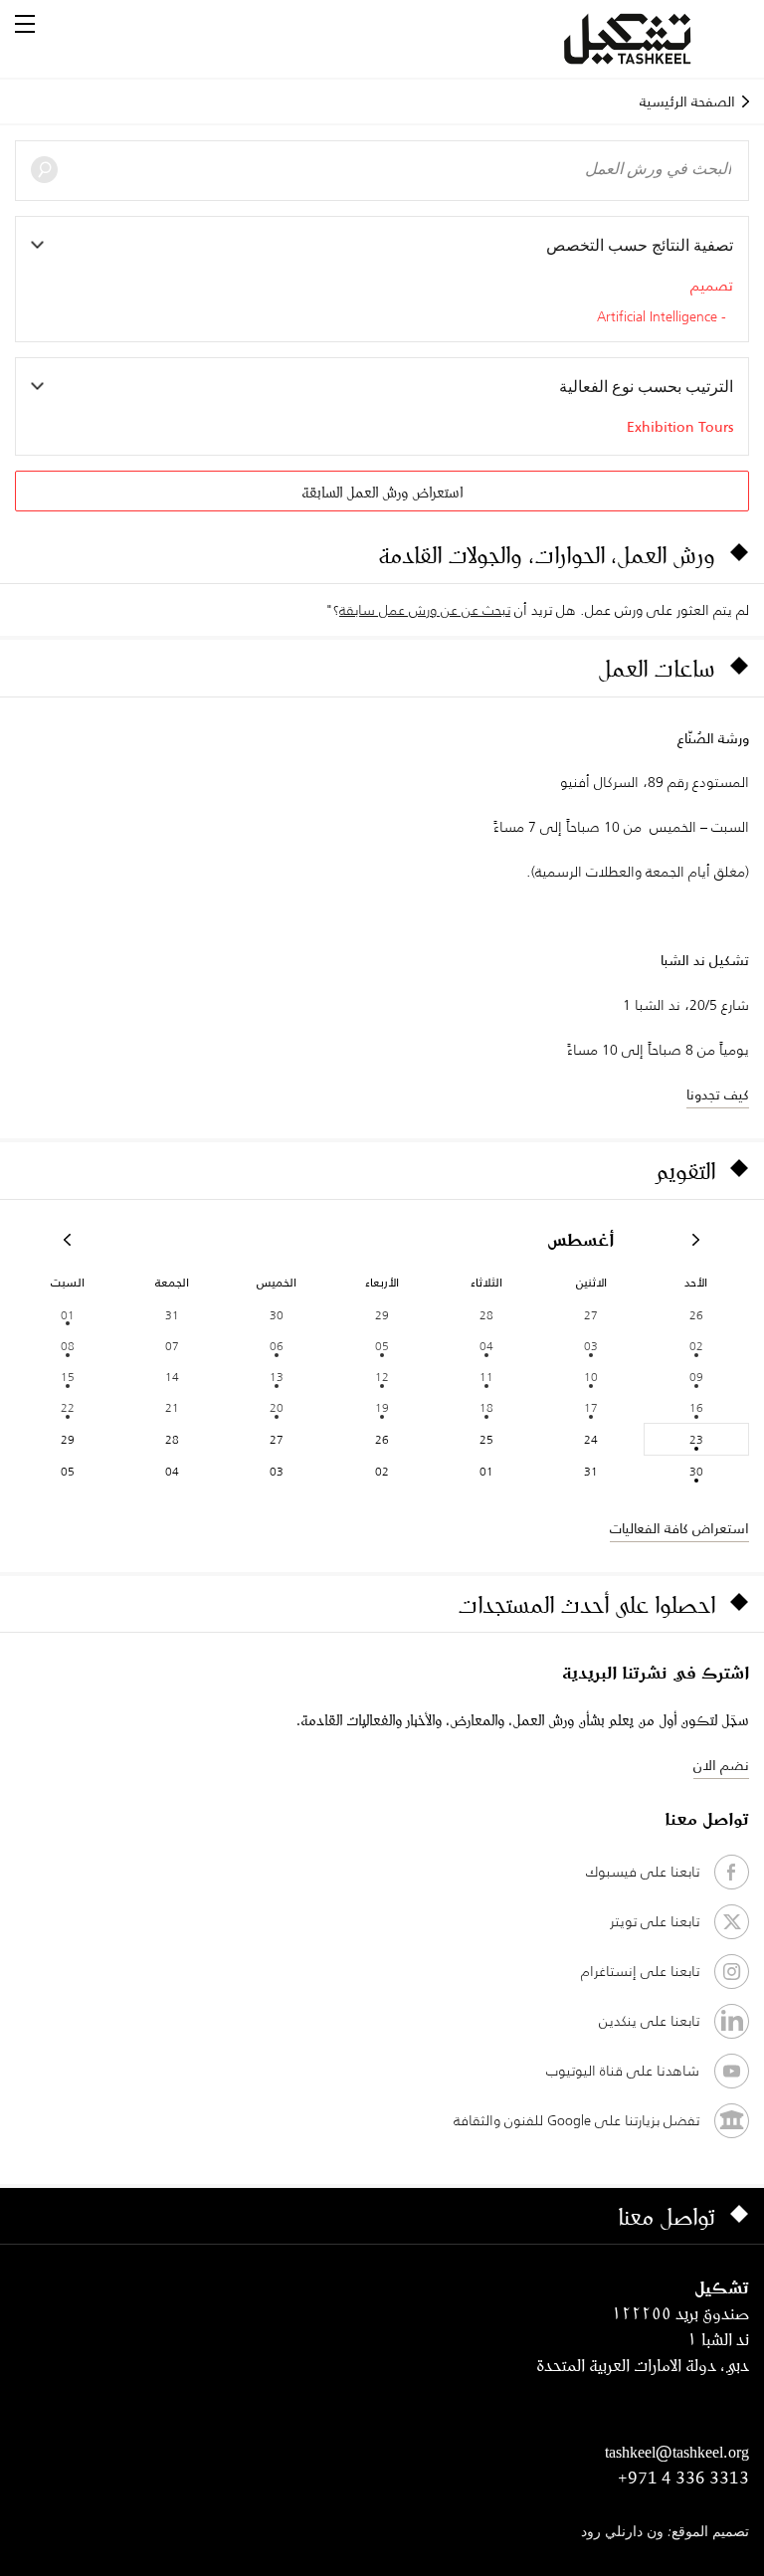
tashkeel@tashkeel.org (677, 2452)
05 (382, 1346)
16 (696, 1407)
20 (277, 1407)
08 (68, 1346)
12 (382, 1377)
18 (486, 1407)
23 (696, 1439)
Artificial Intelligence (657, 317)
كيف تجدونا (718, 1094)
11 (486, 1377)
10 (591, 1377)
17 (591, 1407)
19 (382, 1407)
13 (277, 1377)
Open (25, 24)
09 (696, 1377)
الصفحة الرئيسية (687, 101)
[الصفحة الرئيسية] (652, 39)
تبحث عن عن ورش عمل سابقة (425, 610)
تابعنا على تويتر (655, 1921)
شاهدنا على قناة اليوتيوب (623, 2071)
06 (277, 1346)
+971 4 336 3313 (683, 2477)
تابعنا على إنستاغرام (640, 1971)
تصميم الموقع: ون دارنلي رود (665, 2533)
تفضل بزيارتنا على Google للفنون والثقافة (576, 2120)
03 (591, 1346)
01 (68, 1315)
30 (696, 1471)
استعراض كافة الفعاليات (679, 1528)
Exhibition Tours (680, 427)
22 (68, 1407)
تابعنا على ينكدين (649, 2021)
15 (68, 1377)
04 (486, 1346)
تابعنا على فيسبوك (643, 1872)
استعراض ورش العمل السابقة (382, 492)
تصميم (712, 286)
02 (696, 1346)
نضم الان (721, 1765)
